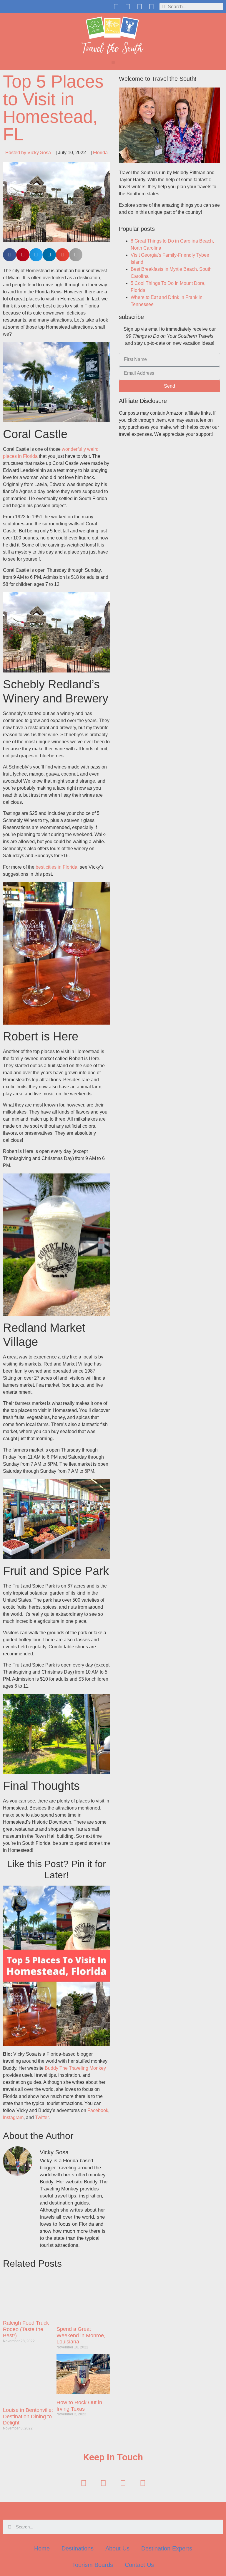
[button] (113, 62)
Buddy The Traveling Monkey (75, 2068)
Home (42, 2548)
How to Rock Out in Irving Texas (79, 2406)
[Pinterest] (140, 7)
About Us (117, 2548)
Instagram (13, 2117)
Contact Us (139, 2565)
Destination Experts (167, 2548)
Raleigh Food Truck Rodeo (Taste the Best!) (26, 2329)
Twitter (42, 2117)
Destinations (78, 2548)
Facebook (98, 2110)
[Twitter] (128, 7)
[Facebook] (116, 7)
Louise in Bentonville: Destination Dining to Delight (28, 2416)
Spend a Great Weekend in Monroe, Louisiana (81, 2335)
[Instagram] (151, 7)
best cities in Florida (56, 867)
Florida (100, 153)
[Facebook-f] (83, 2483)
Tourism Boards (93, 2565)
